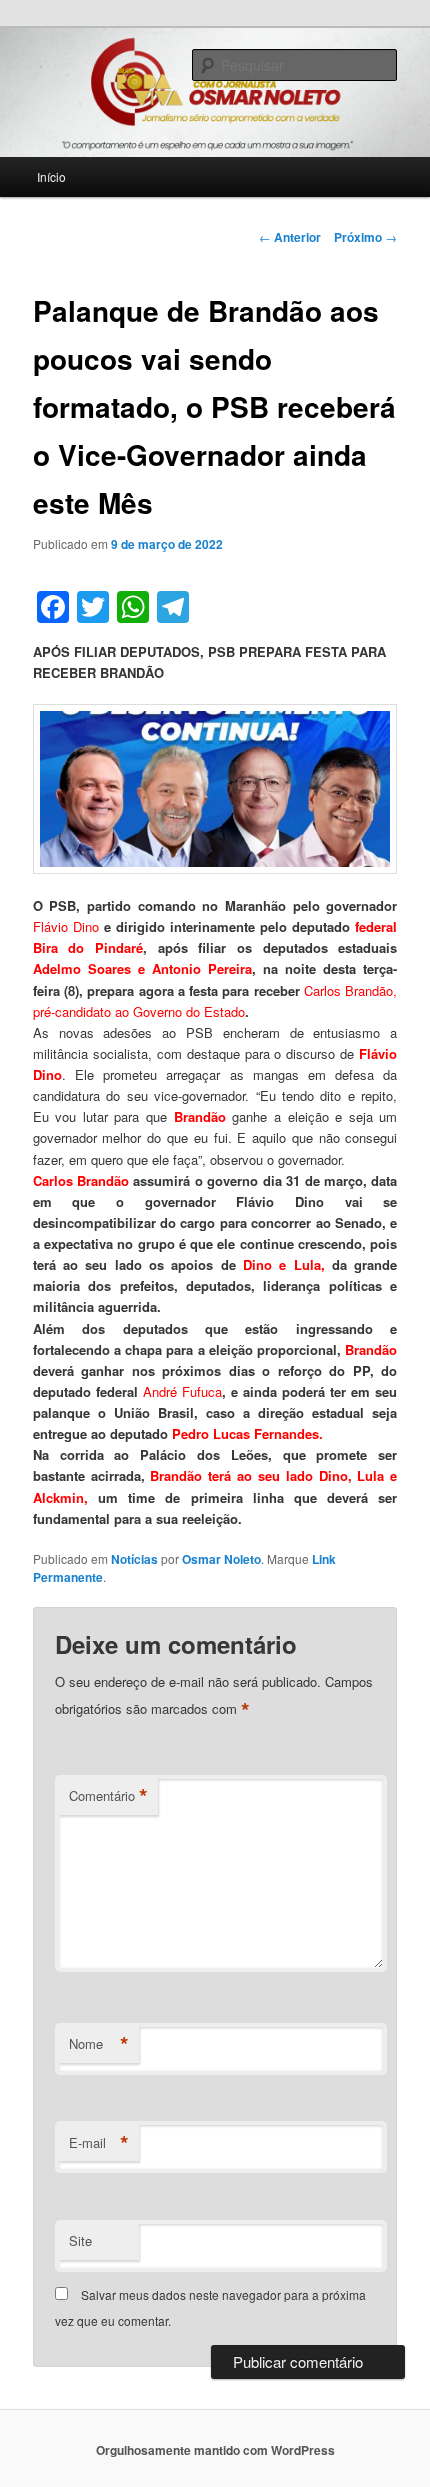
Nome (99, 2044)
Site (80, 2240)
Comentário (108, 1796)
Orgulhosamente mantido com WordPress (215, 2450)
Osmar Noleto (221, 1559)
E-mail (99, 2143)
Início (51, 176)
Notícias (134, 1559)
